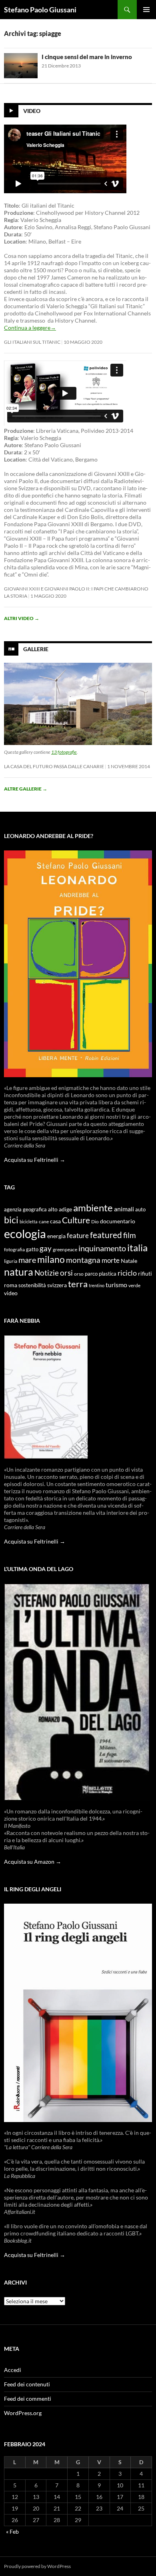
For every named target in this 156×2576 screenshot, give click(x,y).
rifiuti (145, 1274)
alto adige (60, 1209)
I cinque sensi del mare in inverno (87, 57)
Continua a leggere (30, 328)
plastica (108, 1274)
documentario (118, 1221)
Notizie (47, 1273)
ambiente (93, 1208)
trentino (97, 1285)
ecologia (25, 1234)
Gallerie (36, 649)
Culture (76, 1220)
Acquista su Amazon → (33, 1862)
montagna (83, 1260)
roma (11, 1285)
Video (32, 111)
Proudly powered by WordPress (37, 2566)
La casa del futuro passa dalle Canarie (54, 766)
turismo (116, 1285)
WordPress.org (23, 2413)
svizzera (57, 1285)
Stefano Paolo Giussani (40, 10)
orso (79, 1274)
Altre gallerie (26, 789)
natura (19, 1272)
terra (78, 1284)
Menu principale (146, 10)
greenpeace (65, 1249)
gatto (32, 1249)
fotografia (14, 1249)
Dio (95, 1222)
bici (11, 1220)
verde (134, 1285)
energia (56, 1236)
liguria (11, 1261)
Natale (129, 1261)
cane (44, 1222)
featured (106, 1235)
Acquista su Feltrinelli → (35, 1160)
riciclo (127, 1273)
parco (91, 1274)
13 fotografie (64, 752)
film (130, 1235)
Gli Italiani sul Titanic (32, 342)
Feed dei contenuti (27, 2384)
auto (140, 1210)
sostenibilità (32, 1285)
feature (78, 1235)
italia (137, 1247)
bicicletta (29, 1222)
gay (46, 1248)
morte (111, 1260)
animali (124, 1209)
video (11, 1293)
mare (27, 1260)
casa (55, 1221)
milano (51, 1259)
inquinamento (102, 1248)
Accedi (13, 2370)
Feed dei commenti (28, 2399)
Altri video (22, 618)
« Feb (12, 2531)
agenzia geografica (25, 1210)
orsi (66, 1273)
